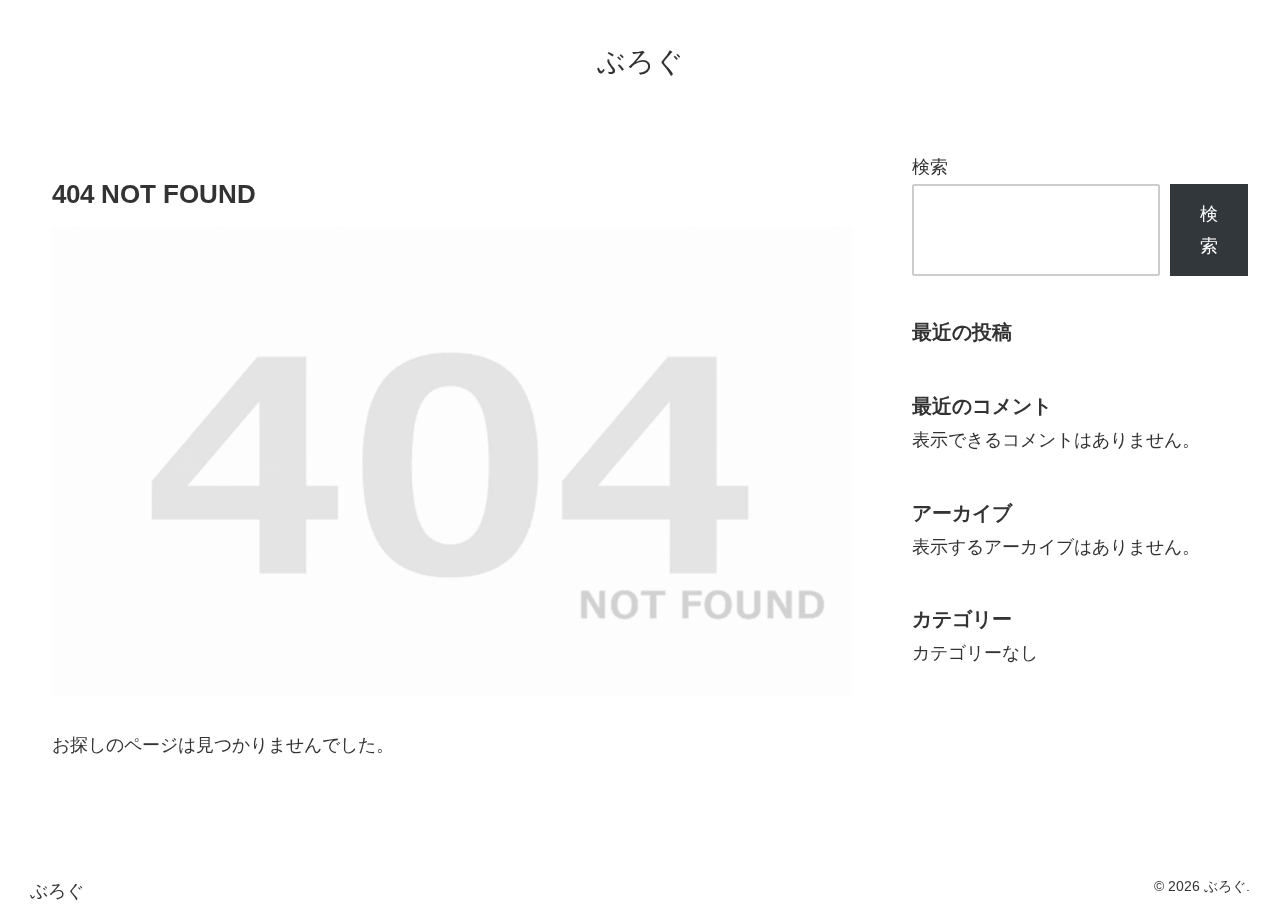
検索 (930, 167)
